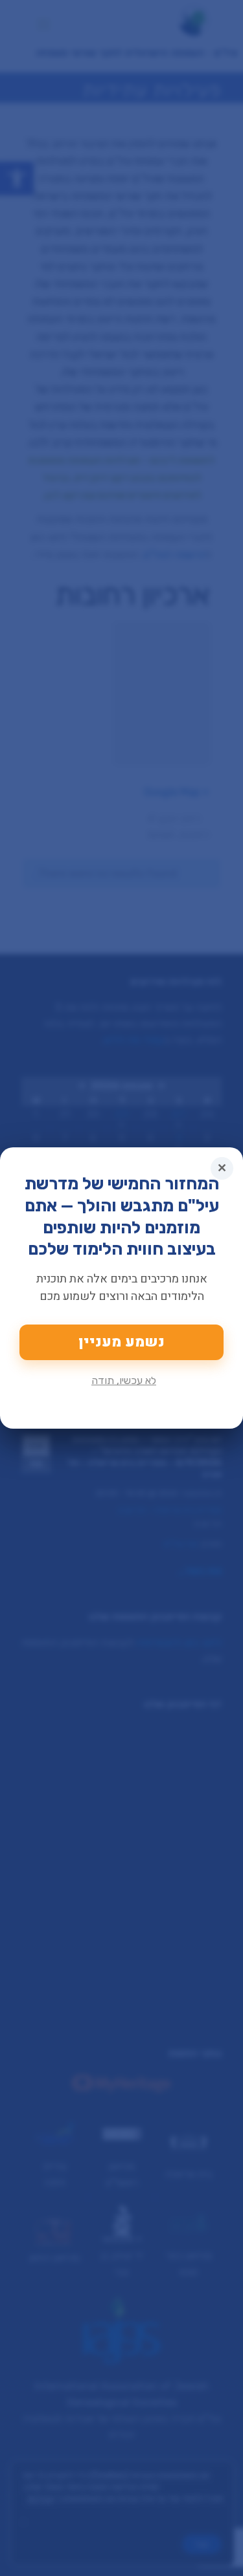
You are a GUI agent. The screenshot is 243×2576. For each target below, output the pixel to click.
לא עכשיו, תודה (124, 1380)
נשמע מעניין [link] (121, 1342)
